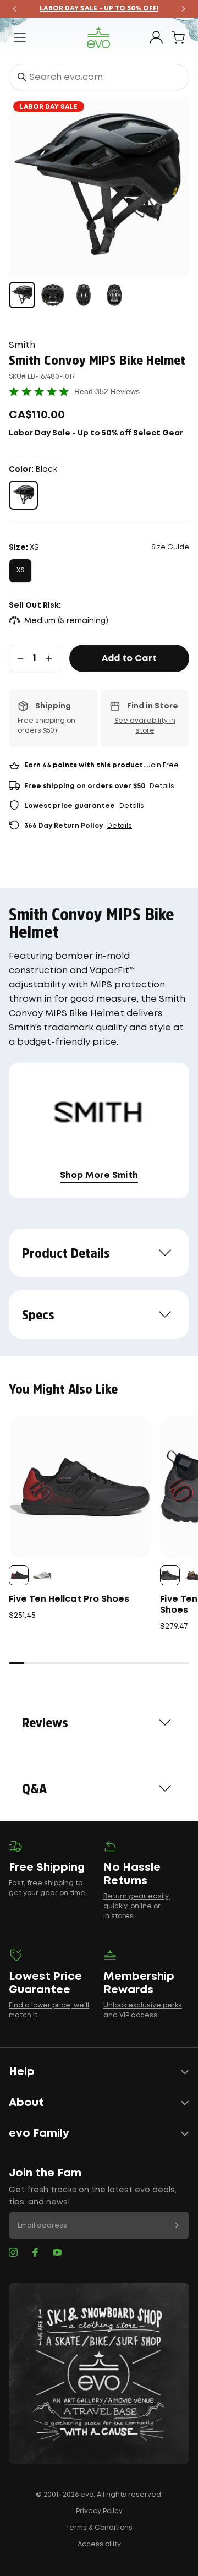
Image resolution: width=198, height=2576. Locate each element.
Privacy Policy (99, 2511)
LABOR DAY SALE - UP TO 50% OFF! (99, 9)
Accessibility (99, 2544)
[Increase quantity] (49, 658)
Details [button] (162, 786)
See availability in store (145, 726)
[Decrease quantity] (20, 658)
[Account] (156, 37)
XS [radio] (20, 571)
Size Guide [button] (170, 547)
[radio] (23, 495)
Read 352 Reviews (107, 391)
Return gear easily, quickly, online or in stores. (137, 1906)
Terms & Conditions (99, 2528)
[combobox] (99, 77)
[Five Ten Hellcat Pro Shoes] (80, 1488)
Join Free (163, 765)
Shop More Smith (99, 1175)
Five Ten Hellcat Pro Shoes (69, 1599)
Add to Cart (129, 659)
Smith (22, 345)
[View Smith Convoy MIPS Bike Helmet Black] (22, 295)
